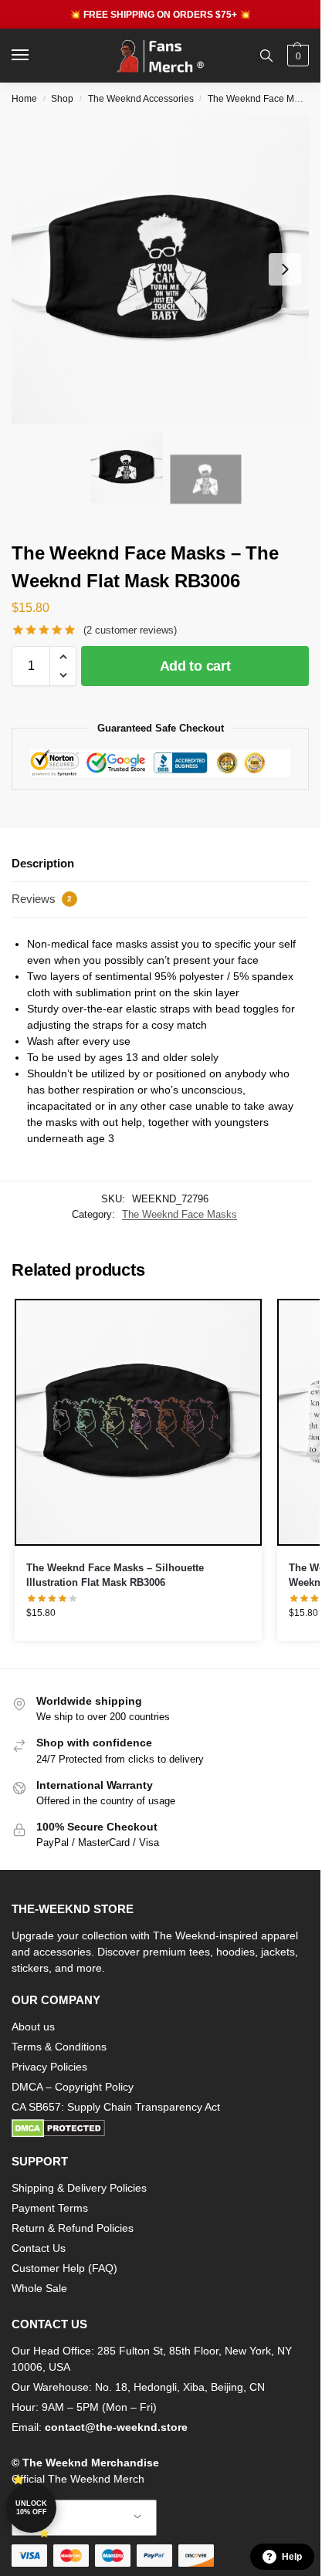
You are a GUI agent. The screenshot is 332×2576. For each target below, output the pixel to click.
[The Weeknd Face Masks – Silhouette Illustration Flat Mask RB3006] (138, 1422)
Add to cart (195, 666)
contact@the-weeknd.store (116, 2427)
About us (33, 2027)
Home (24, 99)
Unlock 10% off (31, 2508)
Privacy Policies (49, 2067)
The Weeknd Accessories (141, 99)
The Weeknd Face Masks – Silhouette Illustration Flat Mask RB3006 (115, 1575)
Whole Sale (39, 2288)
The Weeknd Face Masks (261, 99)
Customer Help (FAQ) (64, 2268)
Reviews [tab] (42, 899)
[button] (296, 56)
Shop (62, 99)
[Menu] (35, 56)
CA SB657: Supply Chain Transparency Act (116, 2107)
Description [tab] (43, 863)
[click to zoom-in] (166, 269)
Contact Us (39, 2248)
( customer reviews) (130, 630)
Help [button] (292, 2557)
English (73, 2518)
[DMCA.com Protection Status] (160, 2128)
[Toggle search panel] (266, 56)
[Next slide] (285, 269)
